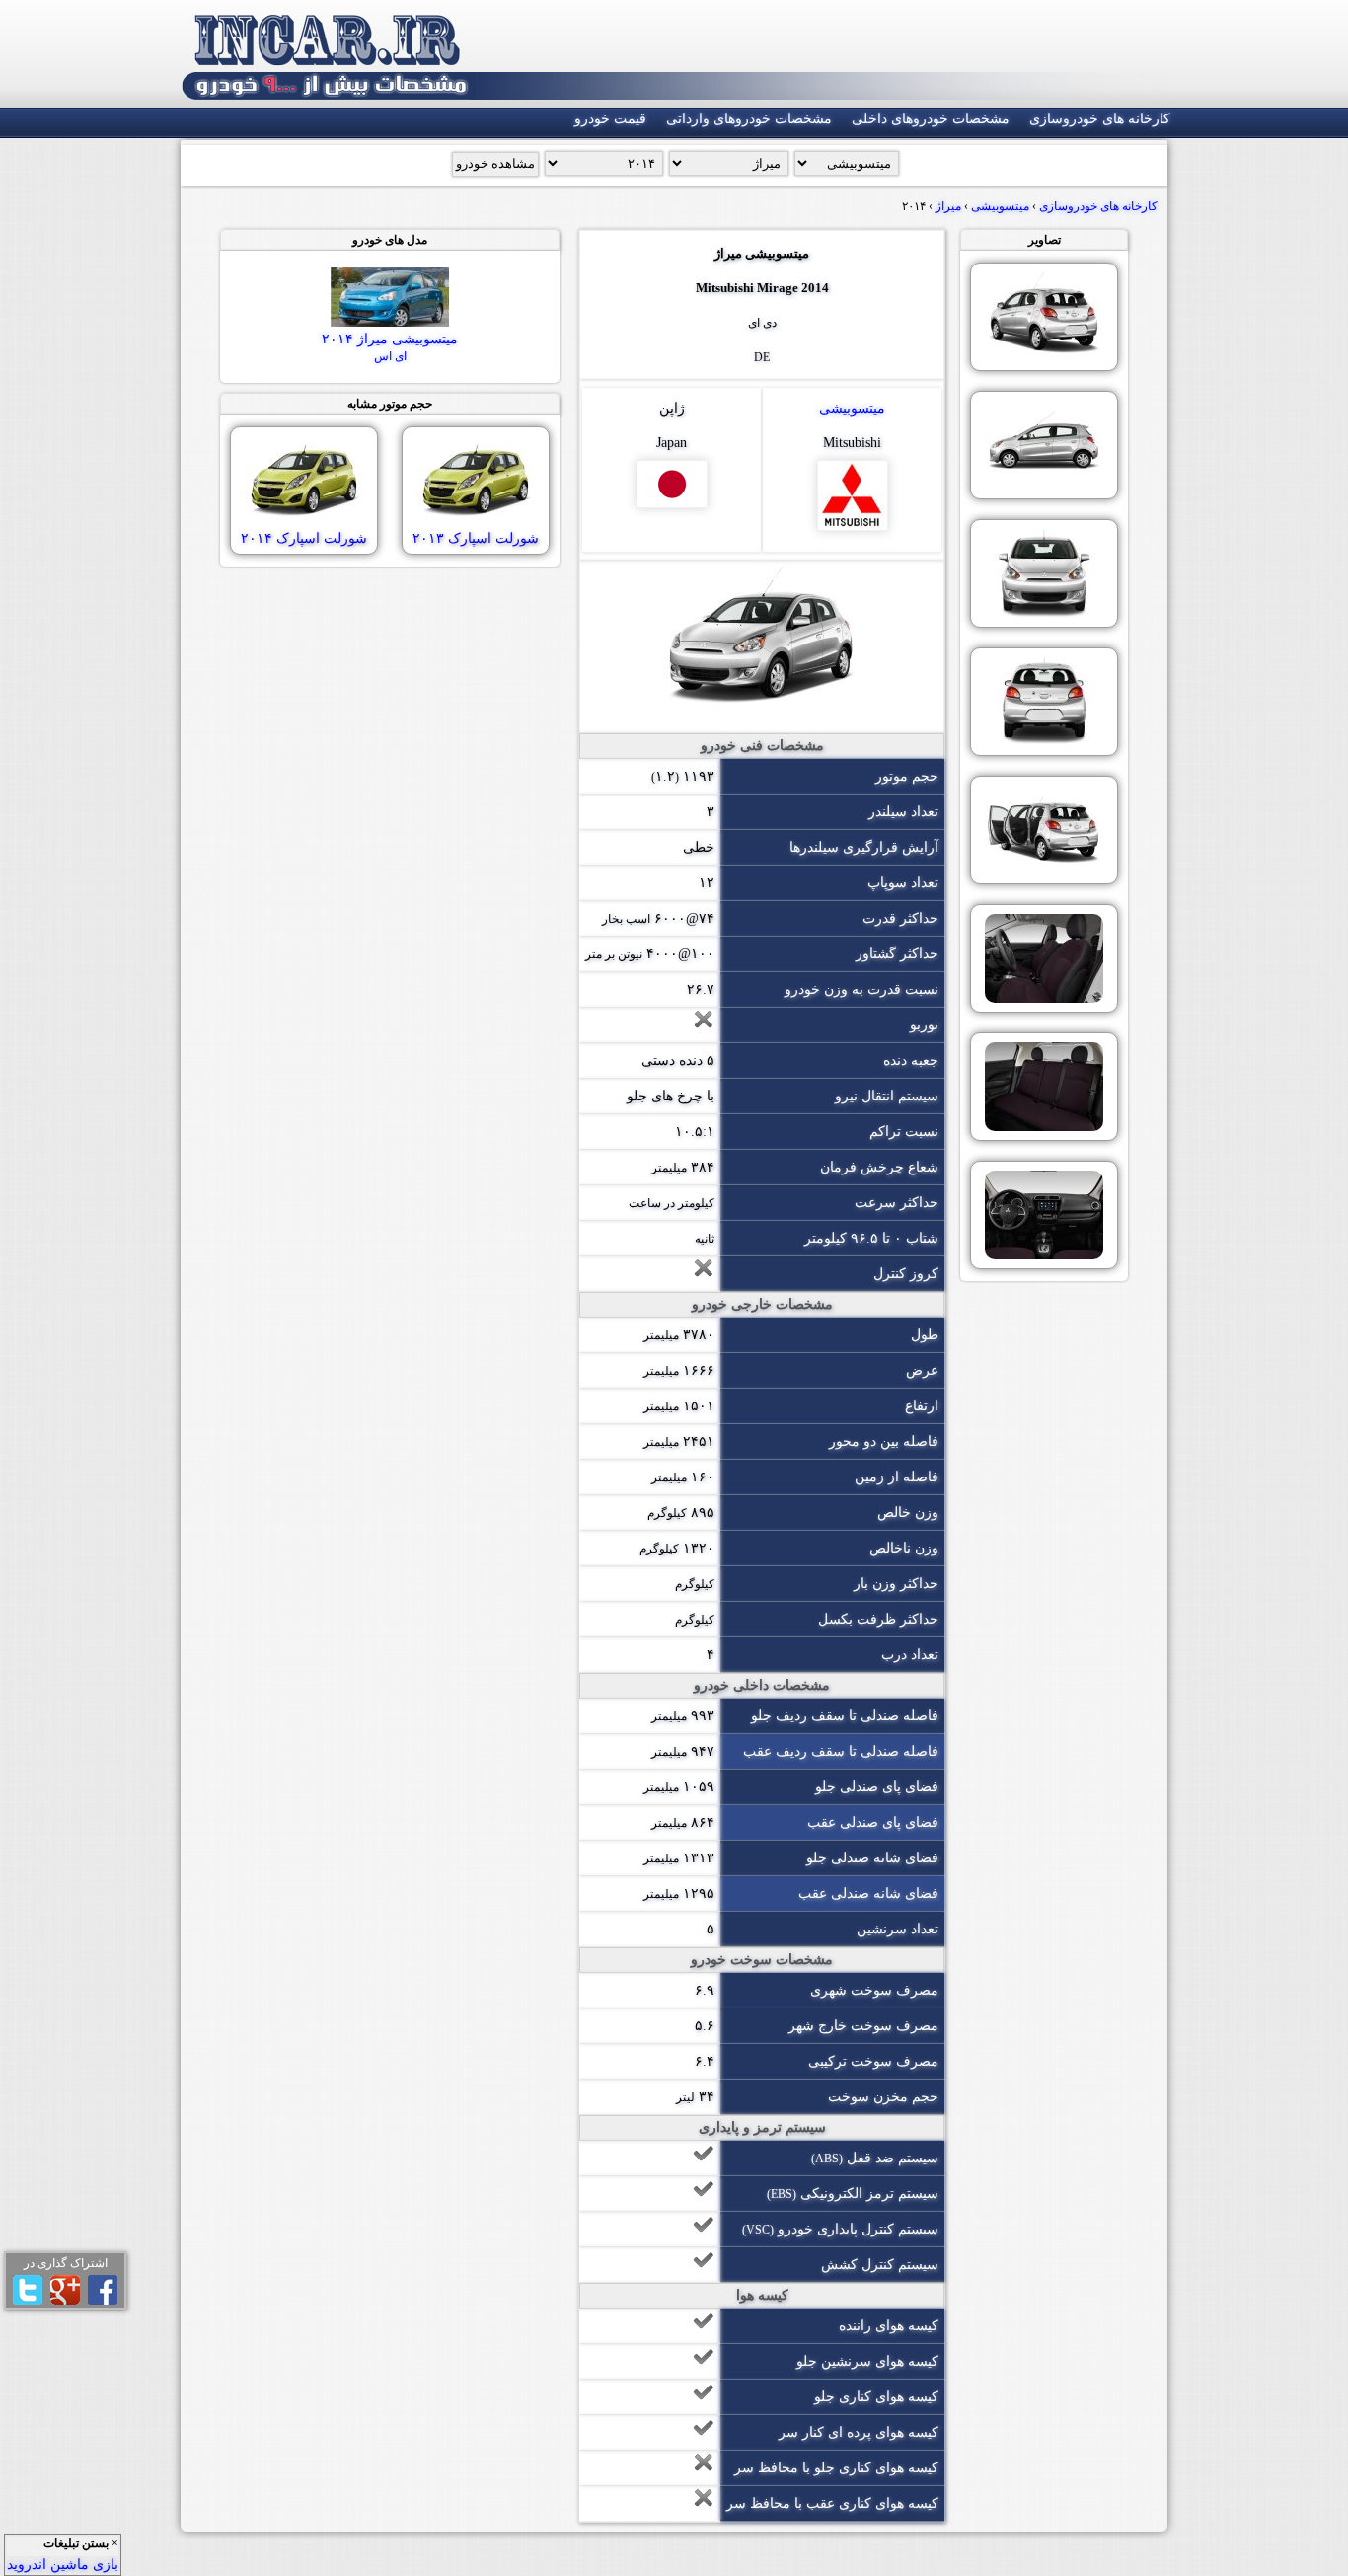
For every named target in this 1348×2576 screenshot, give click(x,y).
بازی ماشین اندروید (63, 2565)
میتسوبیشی (852, 408)
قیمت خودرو (610, 119)
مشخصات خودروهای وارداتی (749, 119)
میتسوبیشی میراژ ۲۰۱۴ (390, 347)
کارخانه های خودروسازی (1100, 119)
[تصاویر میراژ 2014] (1044, 317)
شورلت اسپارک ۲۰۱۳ (476, 538)
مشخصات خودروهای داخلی (931, 119)
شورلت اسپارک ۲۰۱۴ (304, 538)
